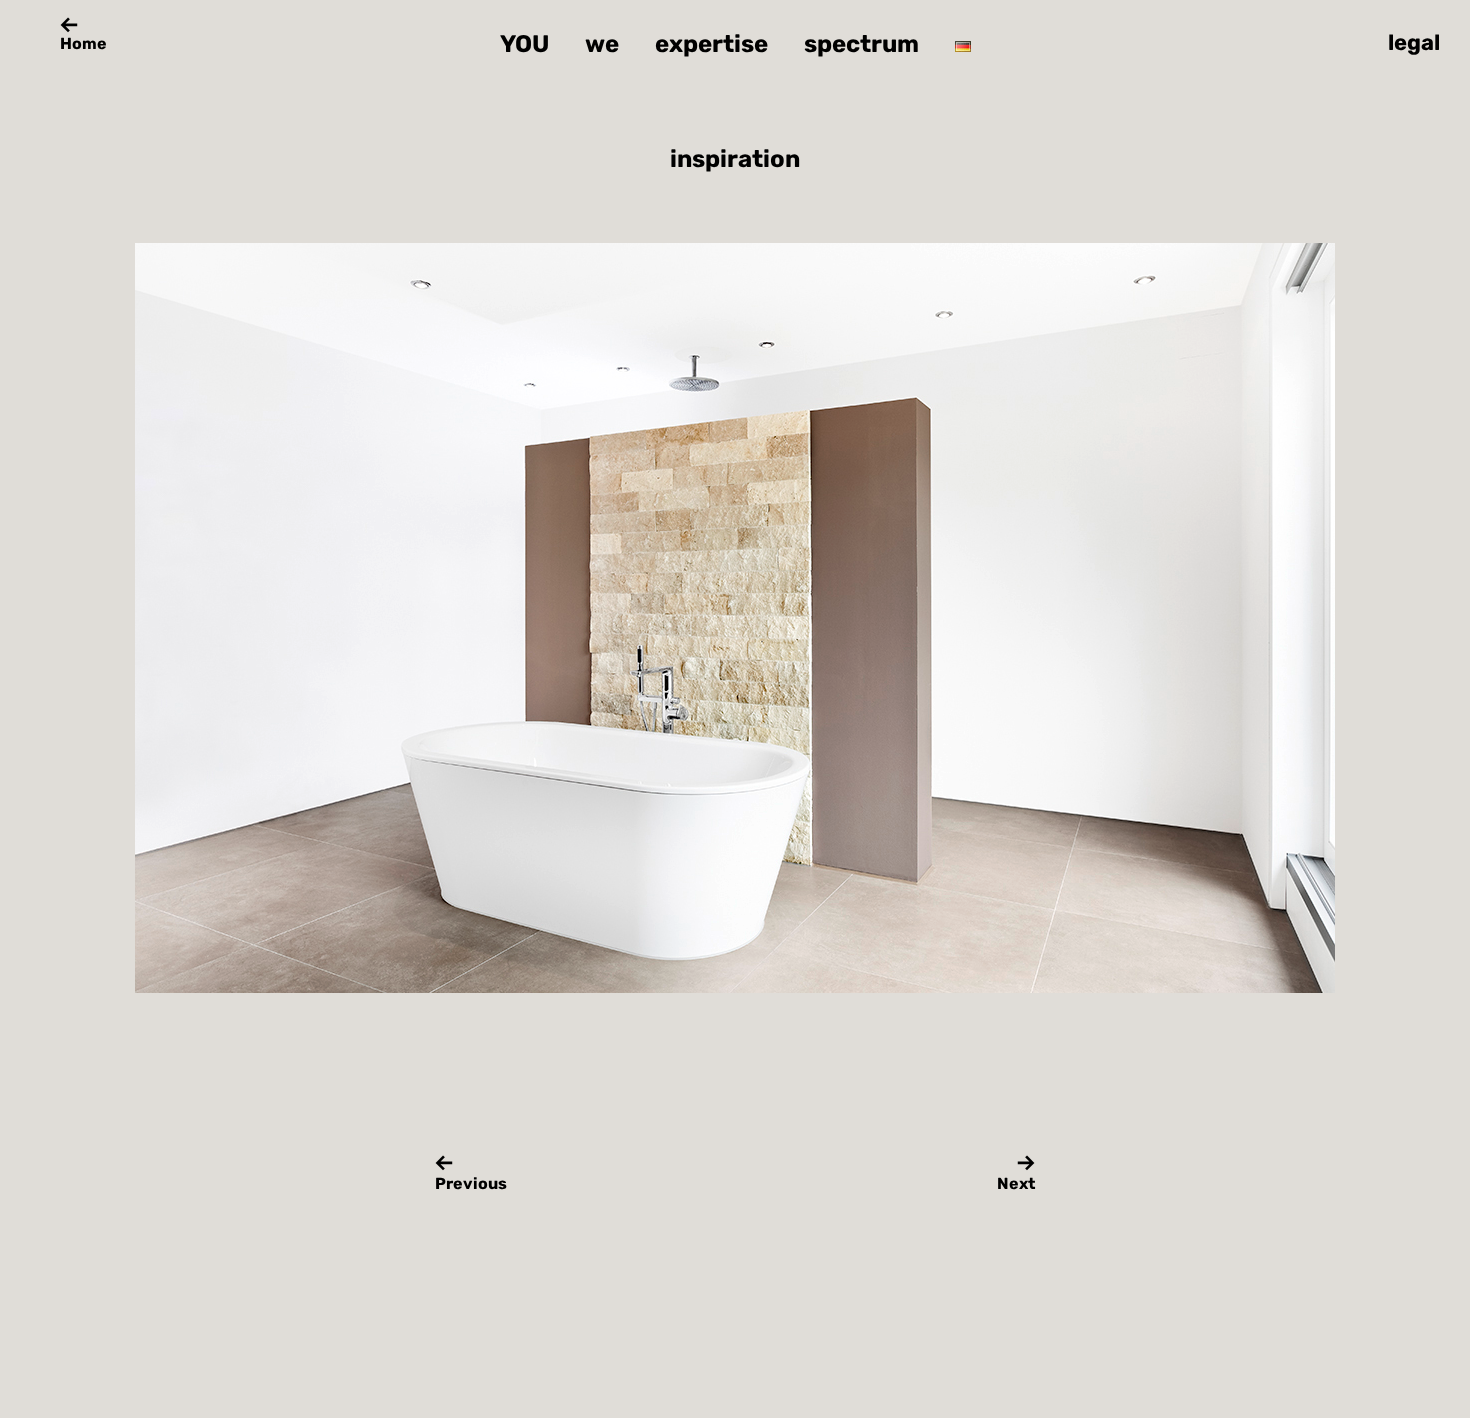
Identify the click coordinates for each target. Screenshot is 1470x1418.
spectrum (861, 44)
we (602, 44)
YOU (524, 44)
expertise (711, 44)
